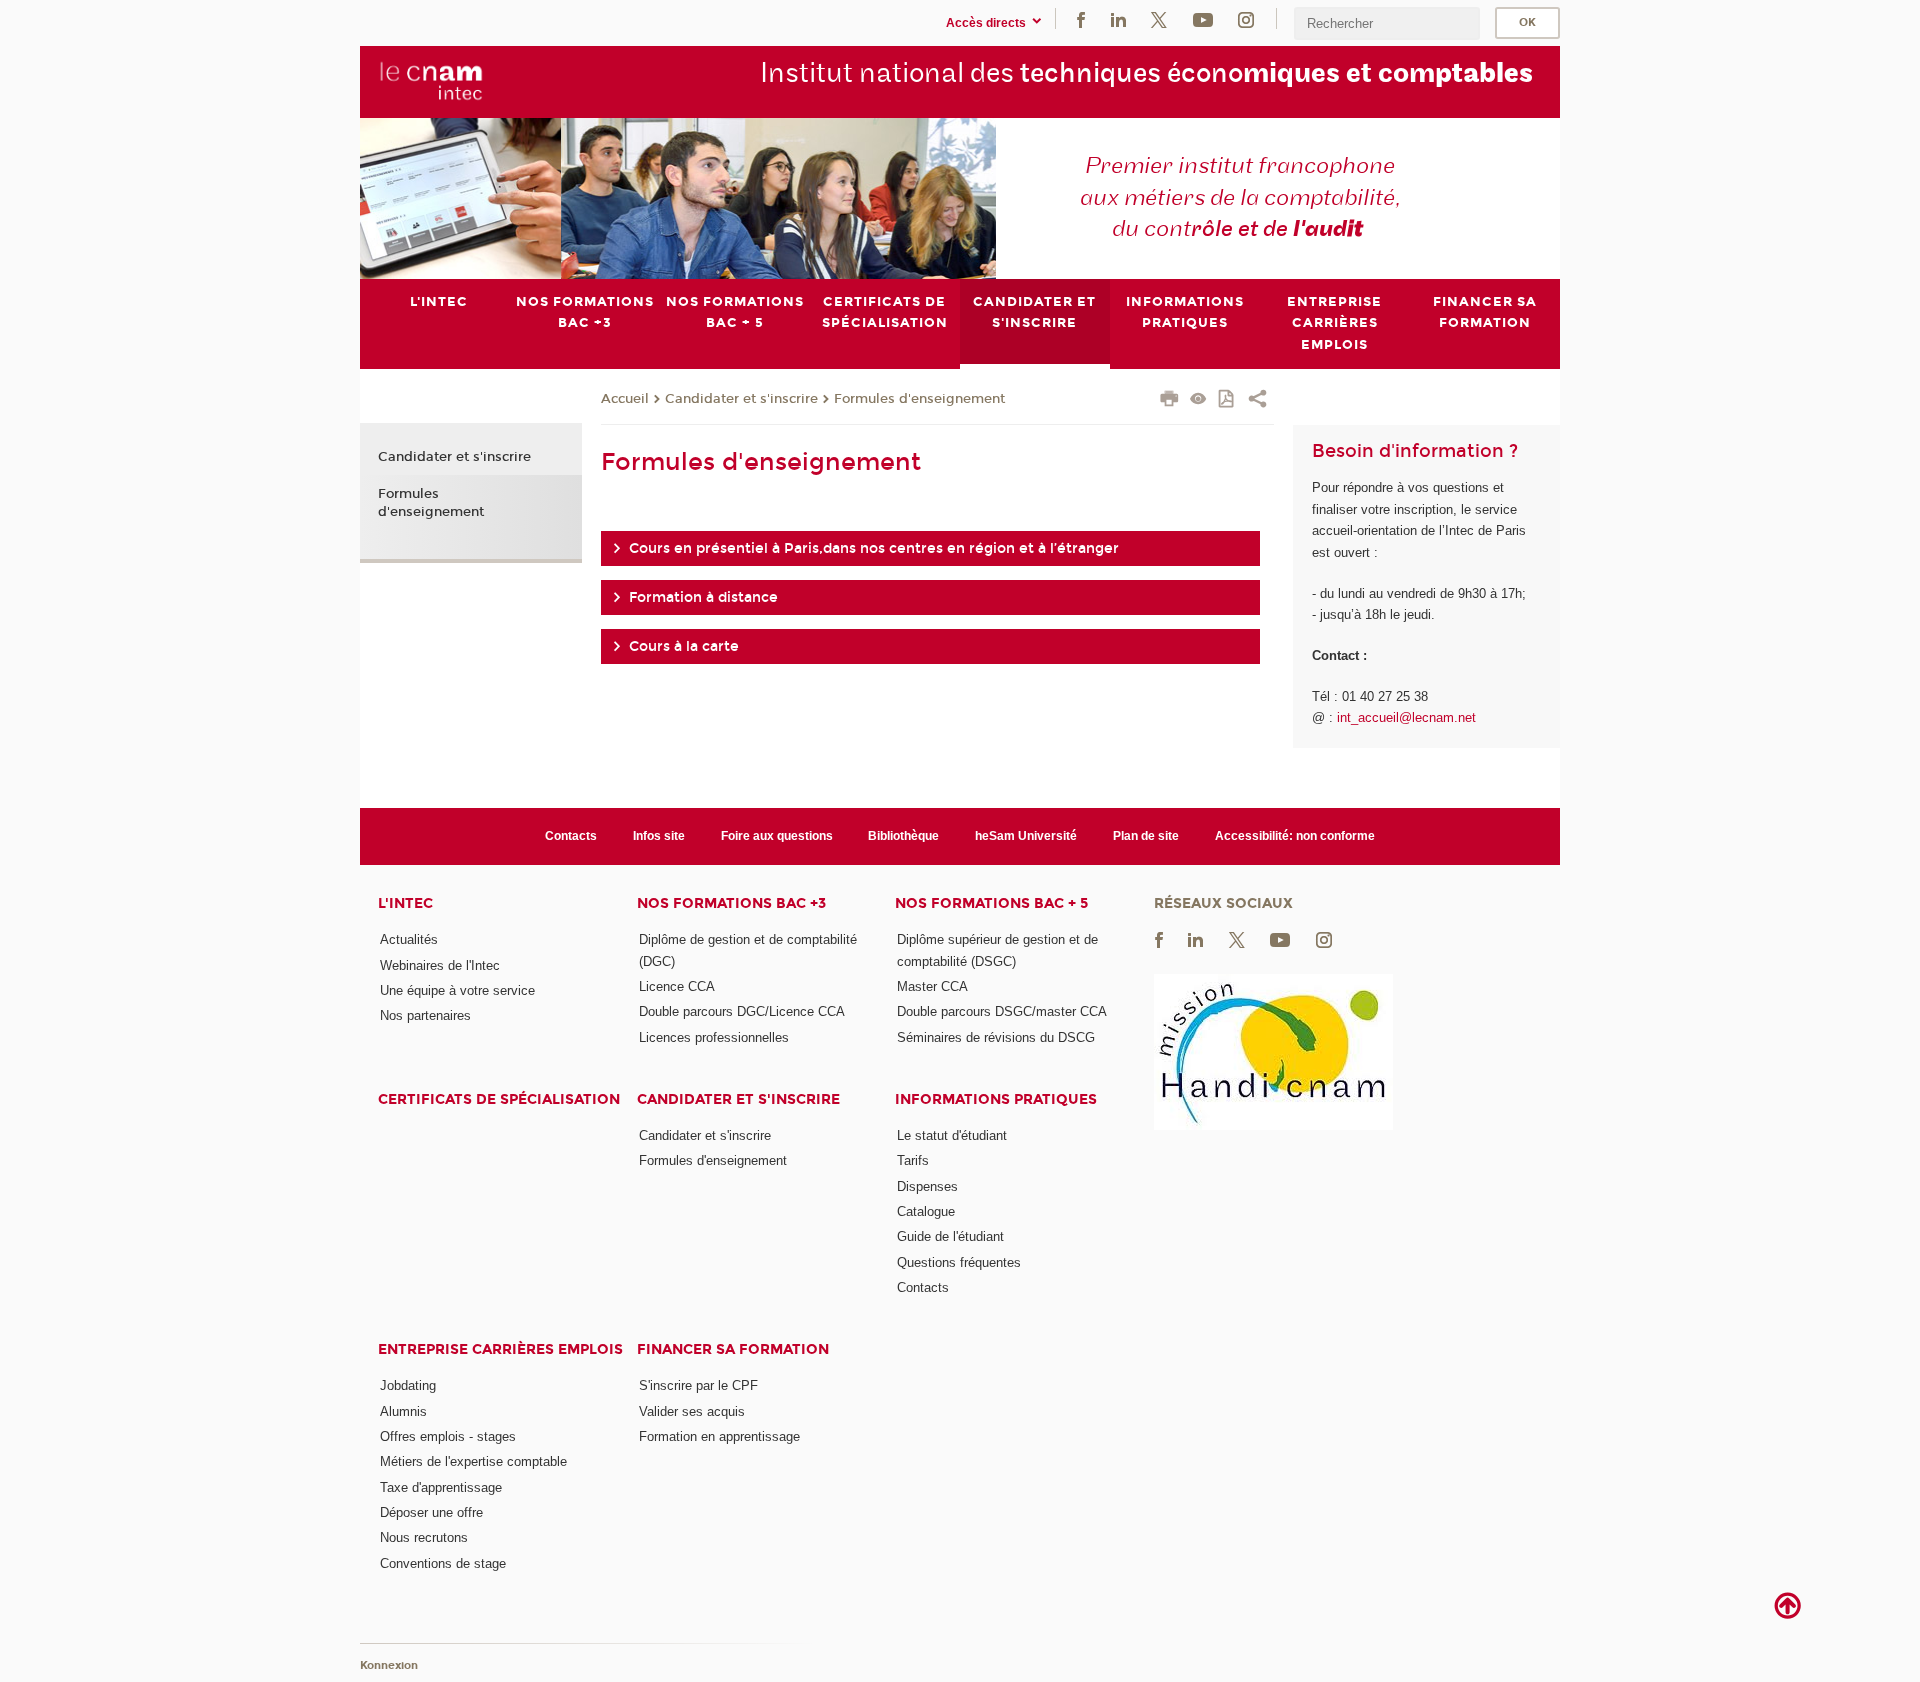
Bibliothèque (903, 836)
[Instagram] (1246, 18)
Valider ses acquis (692, 1411)
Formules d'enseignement (919, 399)
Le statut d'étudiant (952, 1135)
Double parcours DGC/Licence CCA (742, 1011)
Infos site (659, 836)
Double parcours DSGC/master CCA (1002, 1011)
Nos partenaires (425, 1015)
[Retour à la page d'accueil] (431, 81)
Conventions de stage (443, 1563)
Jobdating (408, 1385)
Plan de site (1146, 836)
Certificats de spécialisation (499, 1099)
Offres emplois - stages (448, 1436)
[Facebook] (1081, 18)
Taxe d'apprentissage (441, 1487)
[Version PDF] (1227, 400)
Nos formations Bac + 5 (991, 903)
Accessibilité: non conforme (1295, 836)
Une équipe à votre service (457, 990)
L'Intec (405, 903)
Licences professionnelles (714, 1037)
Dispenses (927, 1186)
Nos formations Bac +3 (731, 903)
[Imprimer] (1169, 401)
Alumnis (403, 1411)
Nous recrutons (424, 1537)
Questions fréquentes (959, 1262)
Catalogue (926, 1211)
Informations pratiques (996, 1099)
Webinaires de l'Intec (440, 965)
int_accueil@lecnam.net (1406, 717)
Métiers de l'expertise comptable (473, 1461)
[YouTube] (1203, 18)
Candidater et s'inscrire (741, 399)
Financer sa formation (733, 1349)
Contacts (571, 836)
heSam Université (1026, 836)
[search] (1387, 23)
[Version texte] (1198, 400)
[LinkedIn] (1118, 18)
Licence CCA (677, 986)
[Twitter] (1159, 18)
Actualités (409, 939)
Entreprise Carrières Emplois (500, 1349)
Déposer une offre (431, 1512)
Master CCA (932, 986)
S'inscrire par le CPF (698, 1385)
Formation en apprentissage (719, 1436)
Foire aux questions (777, 836)
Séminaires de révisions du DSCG (996, 1037)
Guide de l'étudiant (950, 1236)
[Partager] (1257, 401)
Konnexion (389, 1665)
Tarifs (913, 1160)
